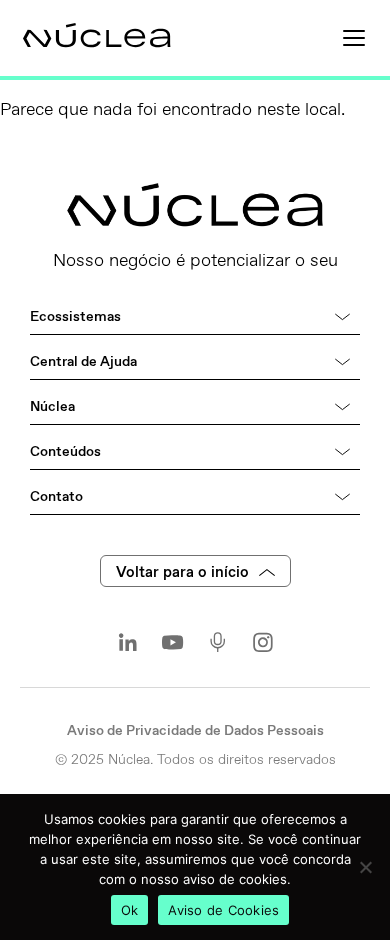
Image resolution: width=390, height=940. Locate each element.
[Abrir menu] (354, 38)
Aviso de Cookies (223, 910)
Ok (130, 910)
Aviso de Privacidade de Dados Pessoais (195, 731)
